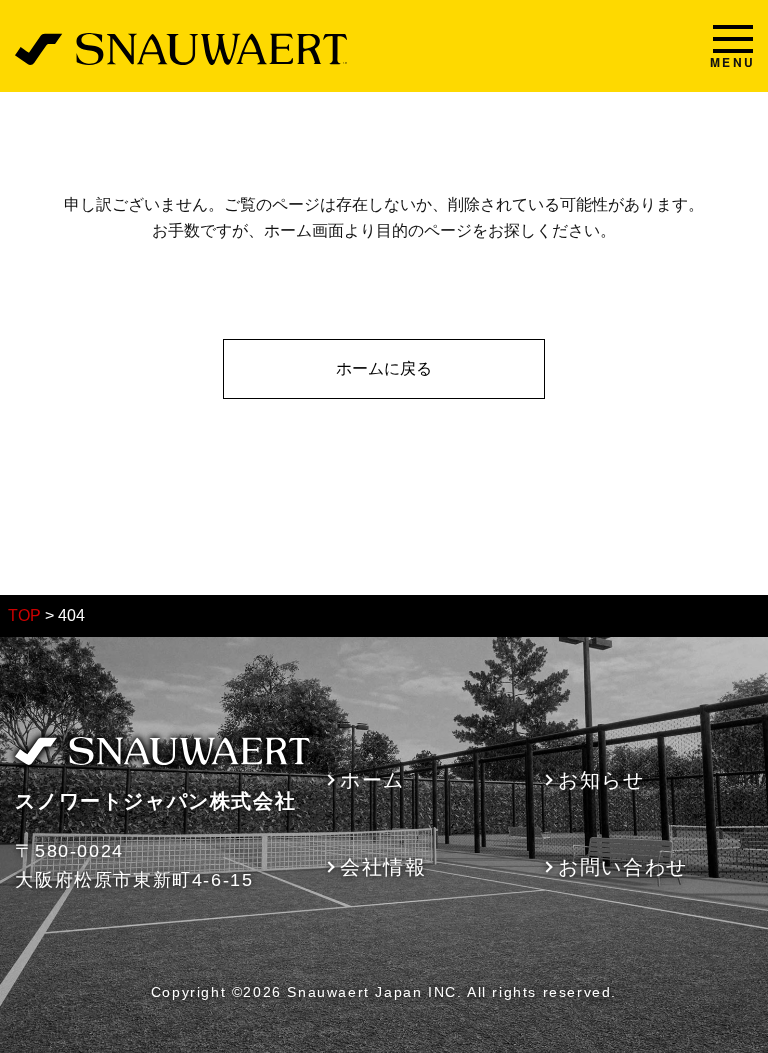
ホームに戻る (384, 368)
